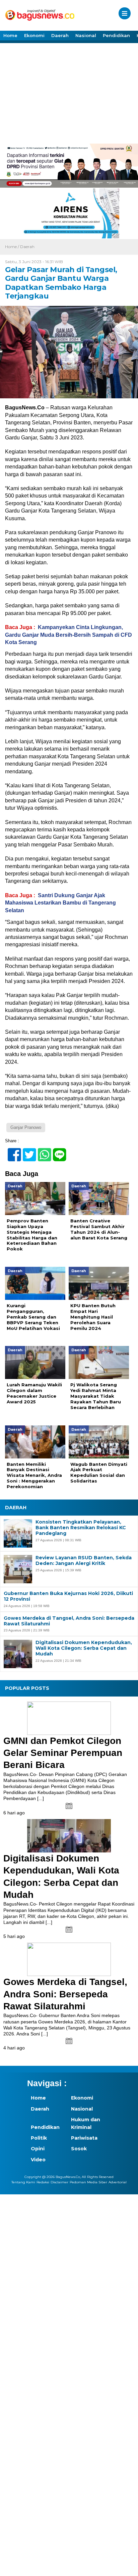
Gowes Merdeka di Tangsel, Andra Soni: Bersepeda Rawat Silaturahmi (69, 1621)
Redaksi (43, 2182)
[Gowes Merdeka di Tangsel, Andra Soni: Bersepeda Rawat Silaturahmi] (69, 1959)
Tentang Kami (23, 2182)
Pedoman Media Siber (88, 2182)
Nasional (86, 35)
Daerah (60, 35)
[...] (41, 1798)
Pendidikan (116, 35)
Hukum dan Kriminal (86, 2123)
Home (10, 35)
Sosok (79, 2149)
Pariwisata (84, 2138)
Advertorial (118, 2182)
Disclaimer (59, 2182)
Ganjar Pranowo (26, 1127)
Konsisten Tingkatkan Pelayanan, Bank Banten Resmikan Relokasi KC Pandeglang (81, 1528)
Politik (39, 2138)
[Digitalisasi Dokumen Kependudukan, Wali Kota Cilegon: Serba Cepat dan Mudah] (69, 1836)
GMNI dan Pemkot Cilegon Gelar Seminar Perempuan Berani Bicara (63, 1753)
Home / (13, 247)
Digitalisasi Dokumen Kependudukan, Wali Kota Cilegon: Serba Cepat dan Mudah (84, 1648)
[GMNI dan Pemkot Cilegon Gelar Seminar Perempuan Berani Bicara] (69, 1718)
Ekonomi (34, 35)
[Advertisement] (69, 93)
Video (38, 2160)
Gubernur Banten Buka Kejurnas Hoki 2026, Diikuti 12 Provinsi (68, 1596)
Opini (38, 2149)
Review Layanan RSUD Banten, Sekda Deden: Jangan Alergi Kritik (84, 1561)
